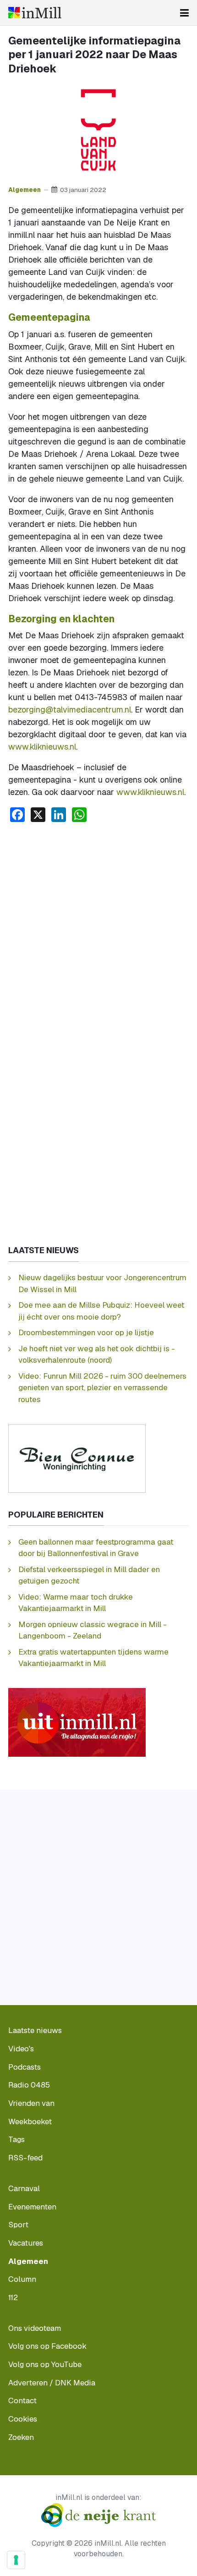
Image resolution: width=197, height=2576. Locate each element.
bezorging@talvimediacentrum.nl (70, 710)
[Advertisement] (98, 933)
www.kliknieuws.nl (42, 747)
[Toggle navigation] (184, 13)
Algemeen (25, 190)
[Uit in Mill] (77, 1722)
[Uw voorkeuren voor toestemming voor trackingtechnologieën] (16, 2560)
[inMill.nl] (35, 13)
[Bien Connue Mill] (77, 1458)
